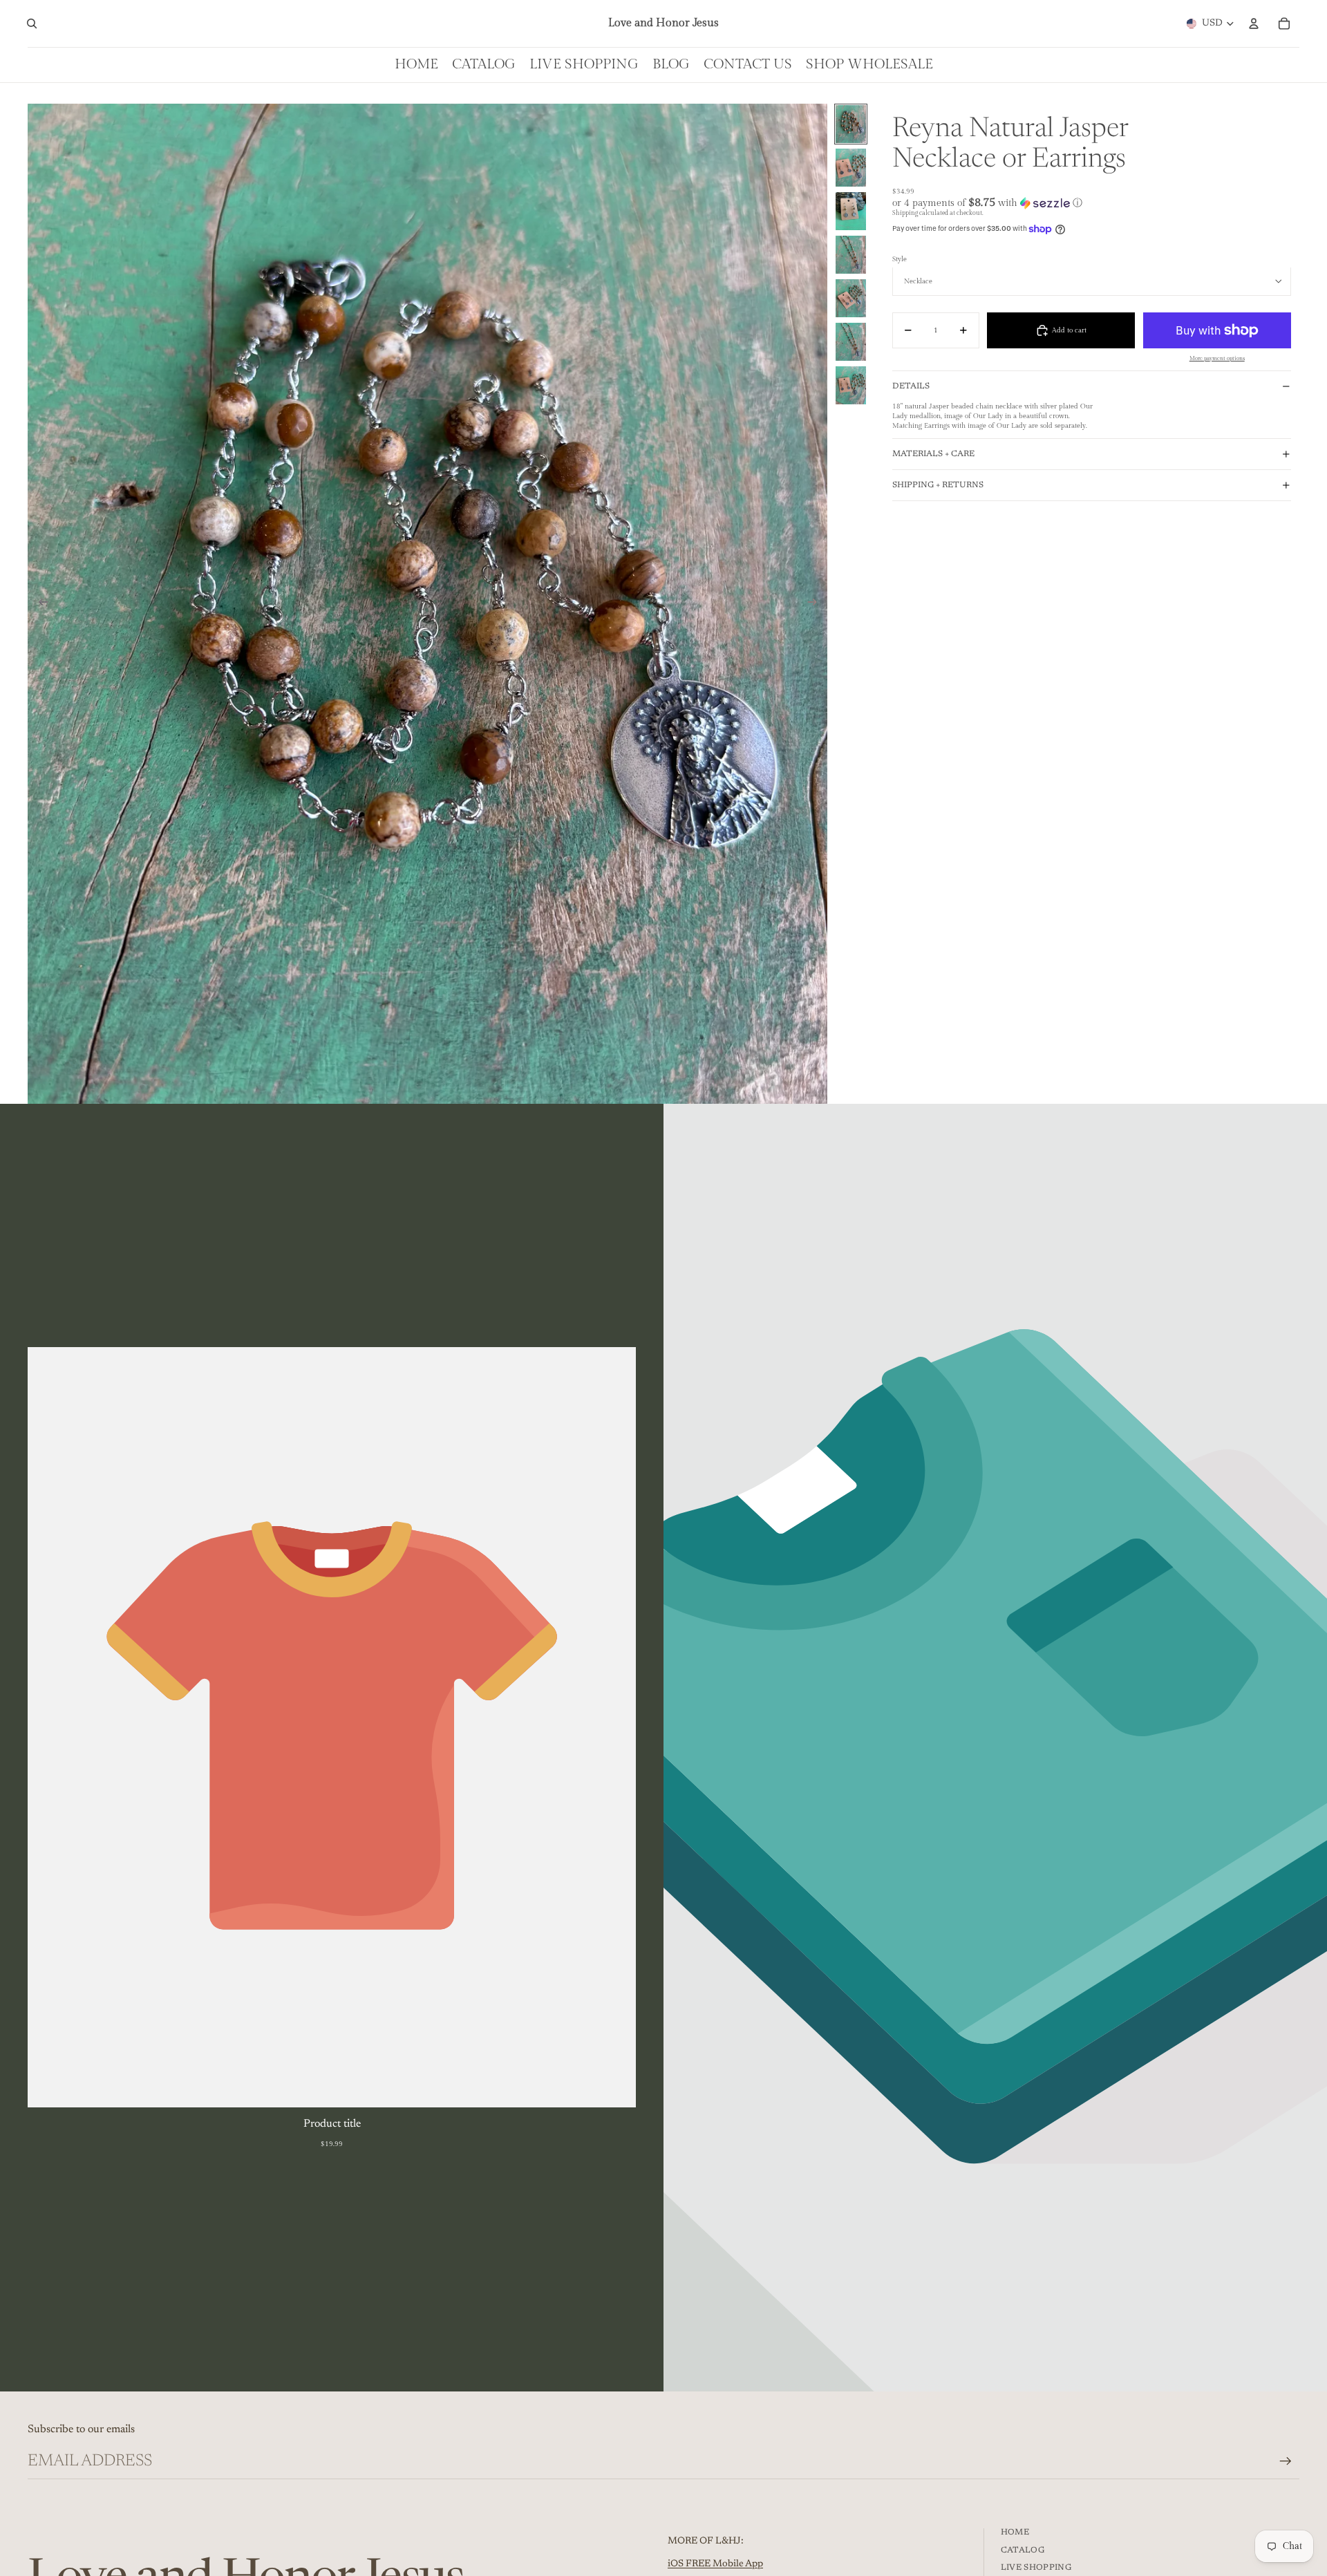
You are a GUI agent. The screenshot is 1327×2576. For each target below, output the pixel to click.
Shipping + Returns (938, 485)
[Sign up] (1286, 2461)
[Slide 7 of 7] (851, 385)
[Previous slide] (39, 603)
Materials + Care (933, 454)
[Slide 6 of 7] (851, 342)
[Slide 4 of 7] (851, 255)
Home (1015, 2532)
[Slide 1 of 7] (851, 124)
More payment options (1217, 358)
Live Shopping (1036, 2568)
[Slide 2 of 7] (851, 168)
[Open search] (32, 23)
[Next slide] (817, 603)
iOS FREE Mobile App (715, 2564)
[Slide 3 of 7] (851, 211)
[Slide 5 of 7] (851, 298)
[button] (1092, 203)
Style (900, 259)
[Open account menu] (1254, 23)
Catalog (1023, 2550)
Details (911, 386)
